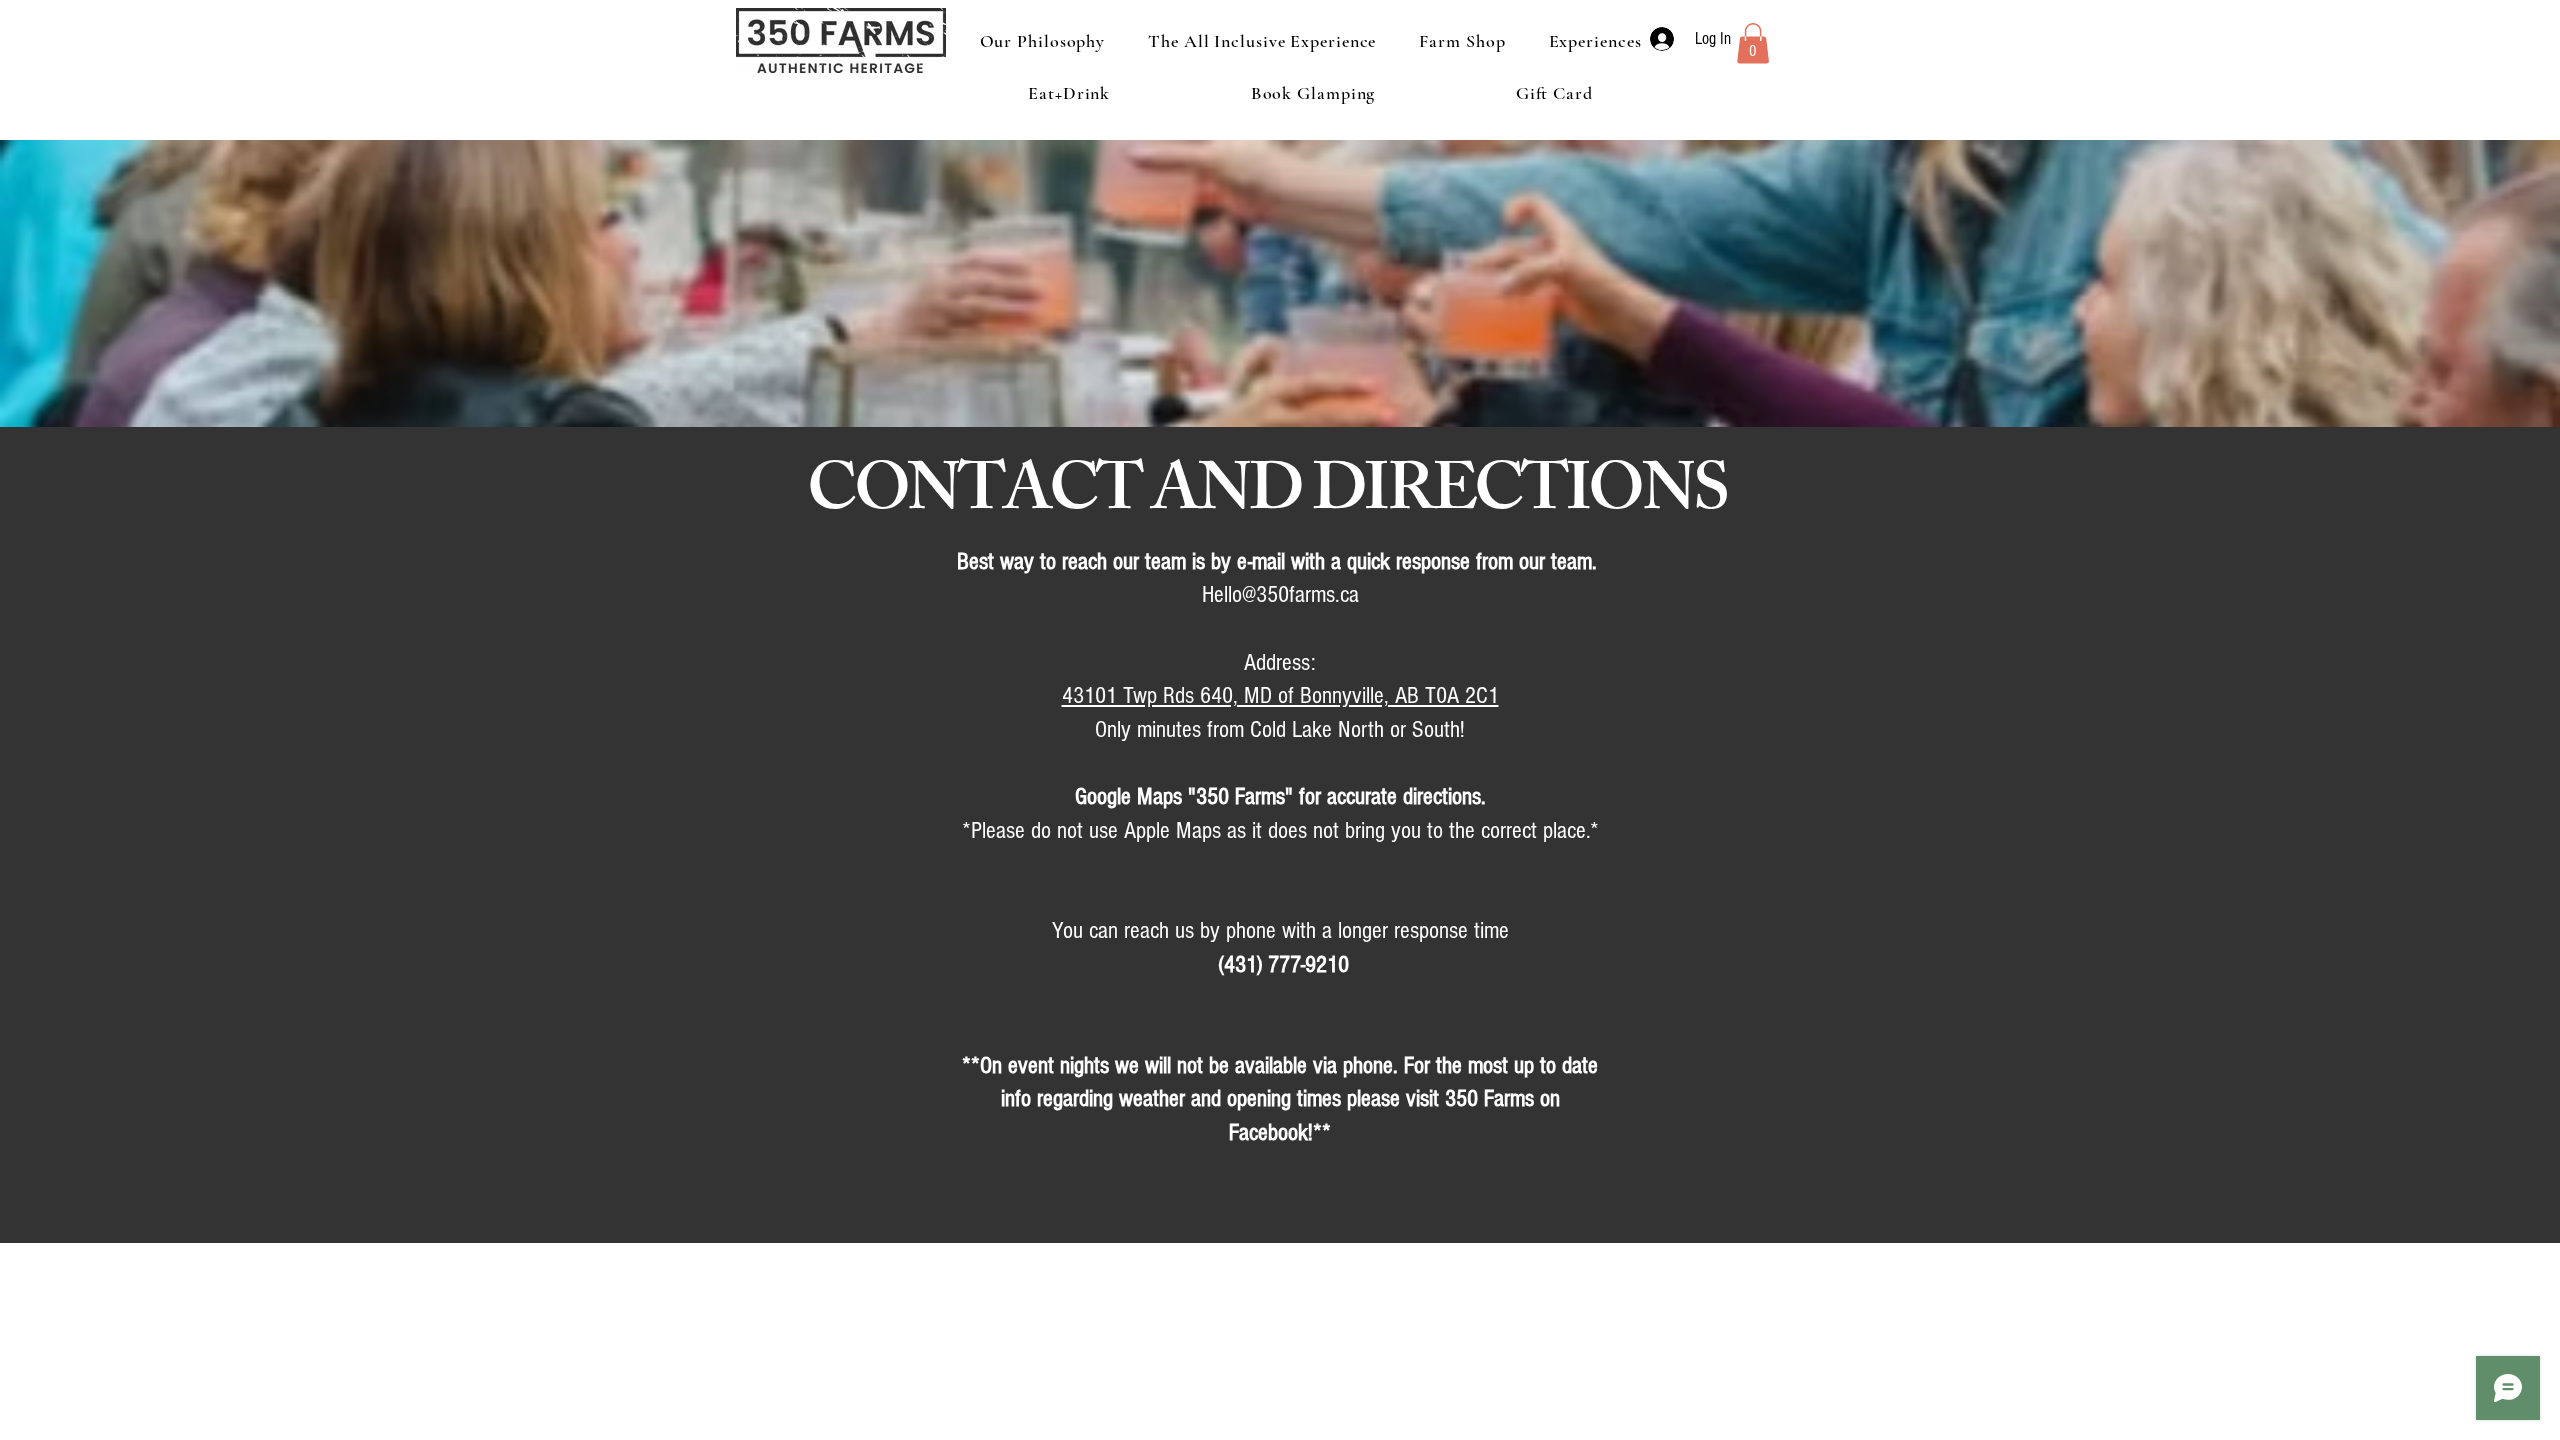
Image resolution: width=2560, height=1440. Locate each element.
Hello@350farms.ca (1280, 594)
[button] (1753, 43)
